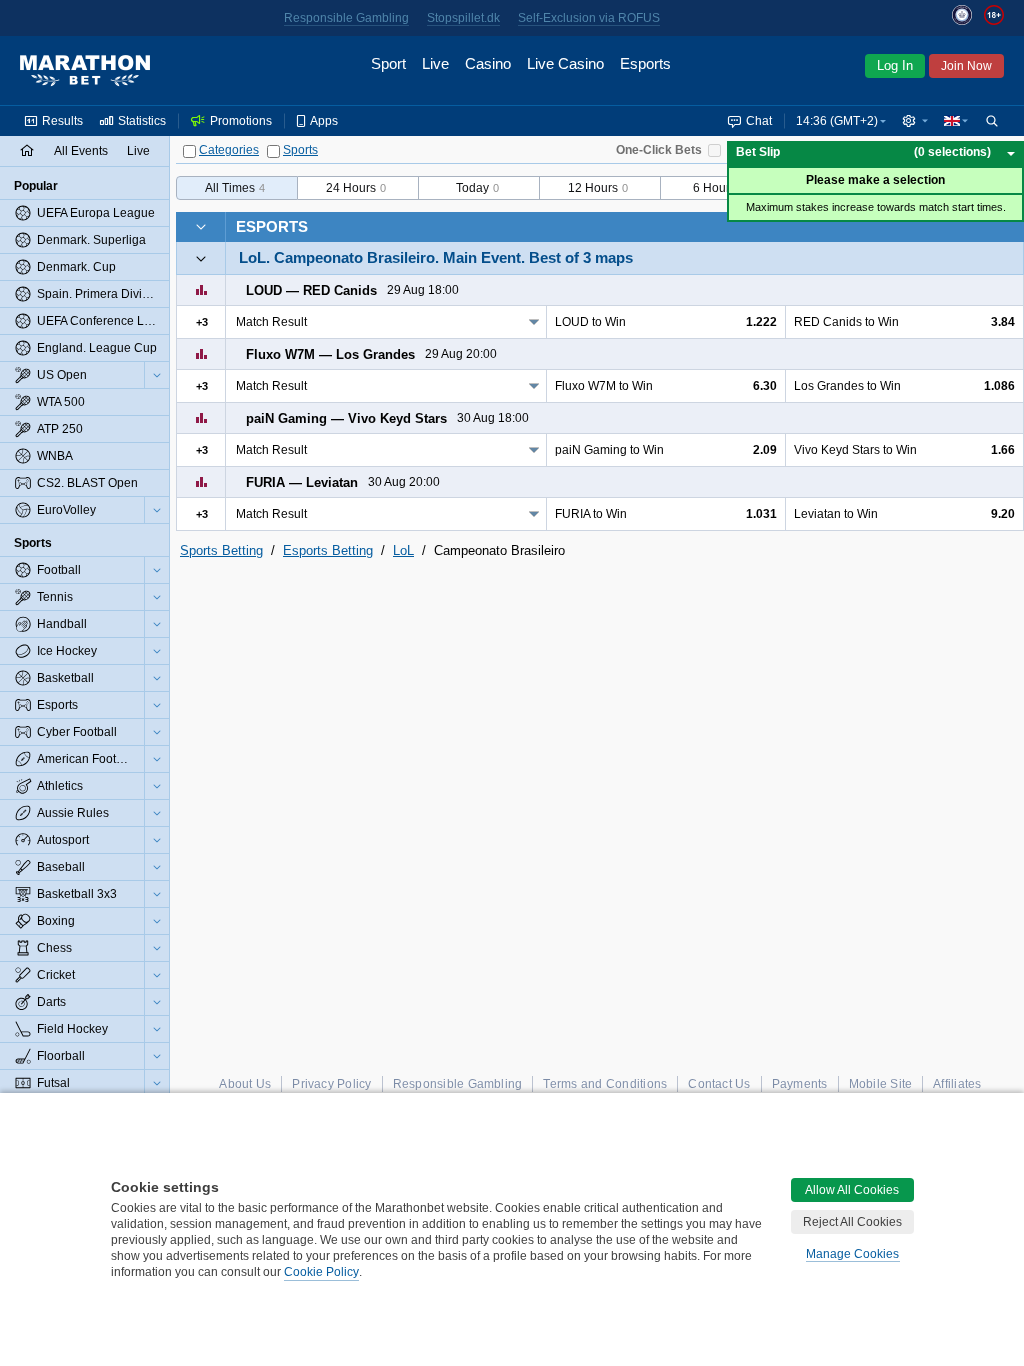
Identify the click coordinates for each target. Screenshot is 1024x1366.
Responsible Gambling (346, 18)
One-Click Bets (659, 150)
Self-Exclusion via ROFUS (589, 18)
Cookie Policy (321, 1272)
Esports (272, 226)
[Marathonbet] (85, 71)
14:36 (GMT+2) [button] (837, 121)
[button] (915, 121)
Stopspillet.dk (463, 18)
